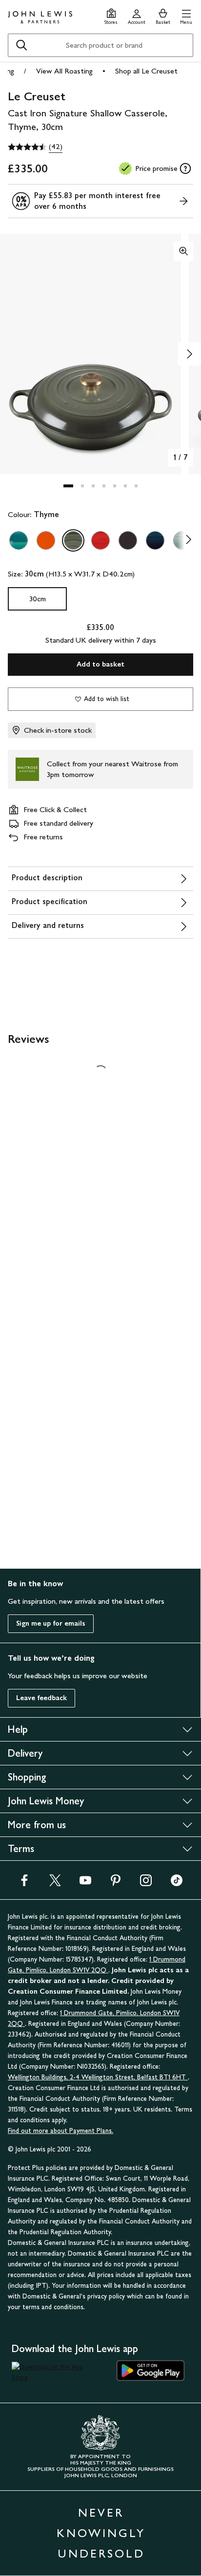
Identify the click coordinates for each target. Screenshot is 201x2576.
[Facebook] (24, 1883)
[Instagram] (146, 1883)
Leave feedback (41, 1698)
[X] (55, 1883)
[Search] (21, 45)
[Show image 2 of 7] (189, 354)
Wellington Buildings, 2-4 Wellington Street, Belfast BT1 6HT (98, 2077)
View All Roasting (64, 71)
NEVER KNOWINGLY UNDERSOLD (101, 2533)
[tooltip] (185, 168)
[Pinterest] (116, 1883)
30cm (38, 599)
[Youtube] (85, 1883)
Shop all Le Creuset (146, 71)
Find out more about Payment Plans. (60, 2131)
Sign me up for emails (51, 1623)
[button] (186, 15)
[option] (19, 540)
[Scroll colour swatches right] (186, 540)
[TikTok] (177, 1883)
